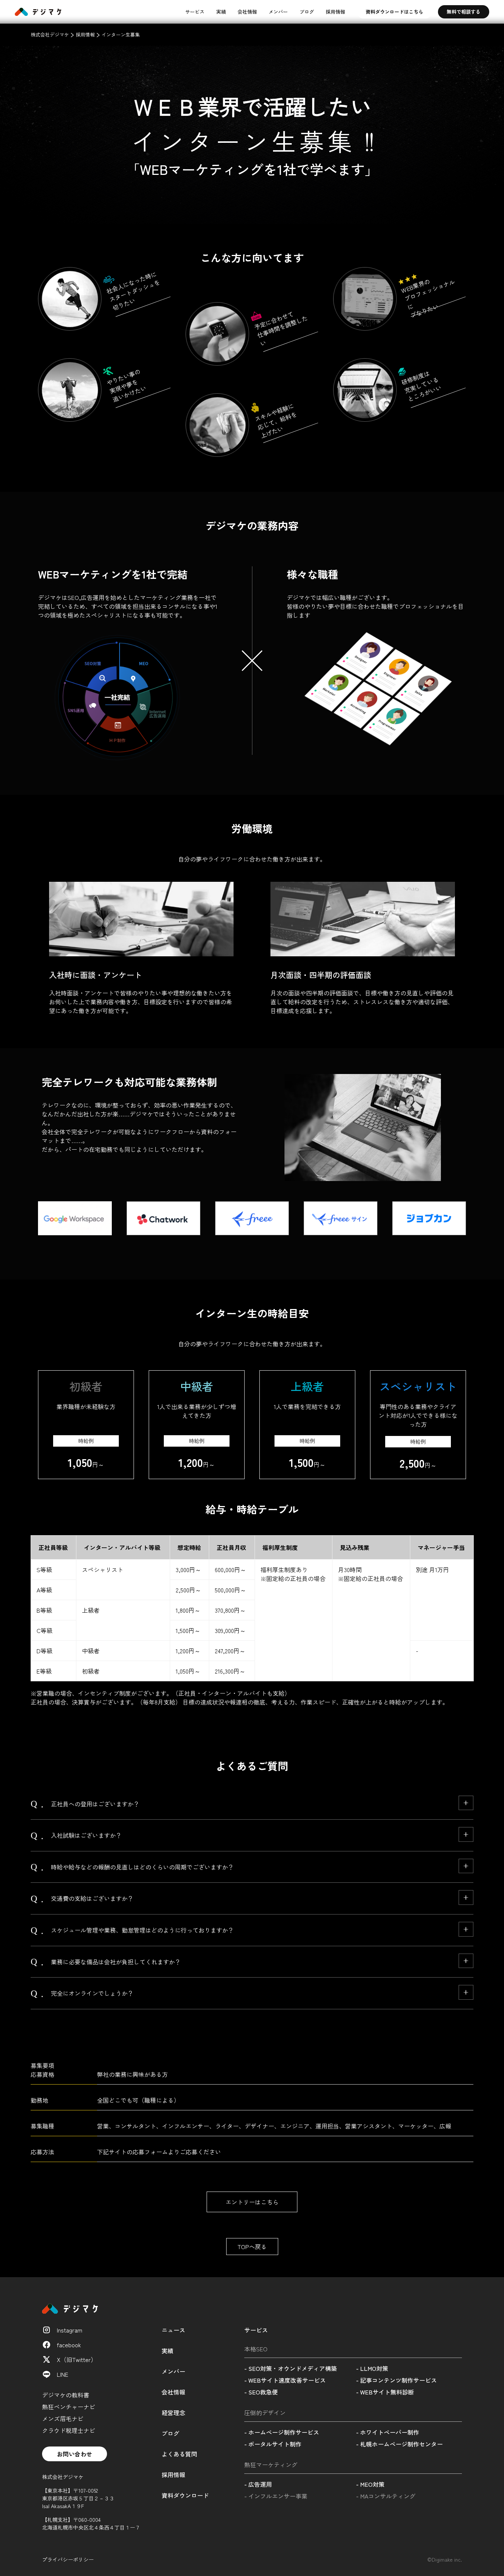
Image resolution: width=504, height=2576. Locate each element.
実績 (221, 12)
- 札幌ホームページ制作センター (399, 2444)
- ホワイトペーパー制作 (388, 2432)
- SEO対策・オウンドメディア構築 (291, 2368)
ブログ (307, 12)
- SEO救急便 (261, 2392)
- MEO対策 (370, 2484)
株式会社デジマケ (50, 34)
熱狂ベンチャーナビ (69, 2407)
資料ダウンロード (185, 2495)
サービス (195, 12)
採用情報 (335, 12)
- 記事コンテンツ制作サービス (396, 2380)
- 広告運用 (258, 2484)
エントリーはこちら (252, 2202)
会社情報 (247, 12)
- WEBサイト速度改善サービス (285, 2380)
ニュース (173, 2330)
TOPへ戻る (252, 2247)
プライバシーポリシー (68, 2559)
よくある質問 (179, 2454)
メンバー (278, 12)
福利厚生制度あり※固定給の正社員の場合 (293, 1574)
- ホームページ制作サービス (282, 2432)
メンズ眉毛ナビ (63, 2418)
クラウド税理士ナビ (69, 2430)
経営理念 (173, 2413)
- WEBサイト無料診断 (385, 2392)
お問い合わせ (75, 2454)
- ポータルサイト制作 (273, 2444)
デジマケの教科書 (66, 2395)
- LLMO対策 (372, 2368)
